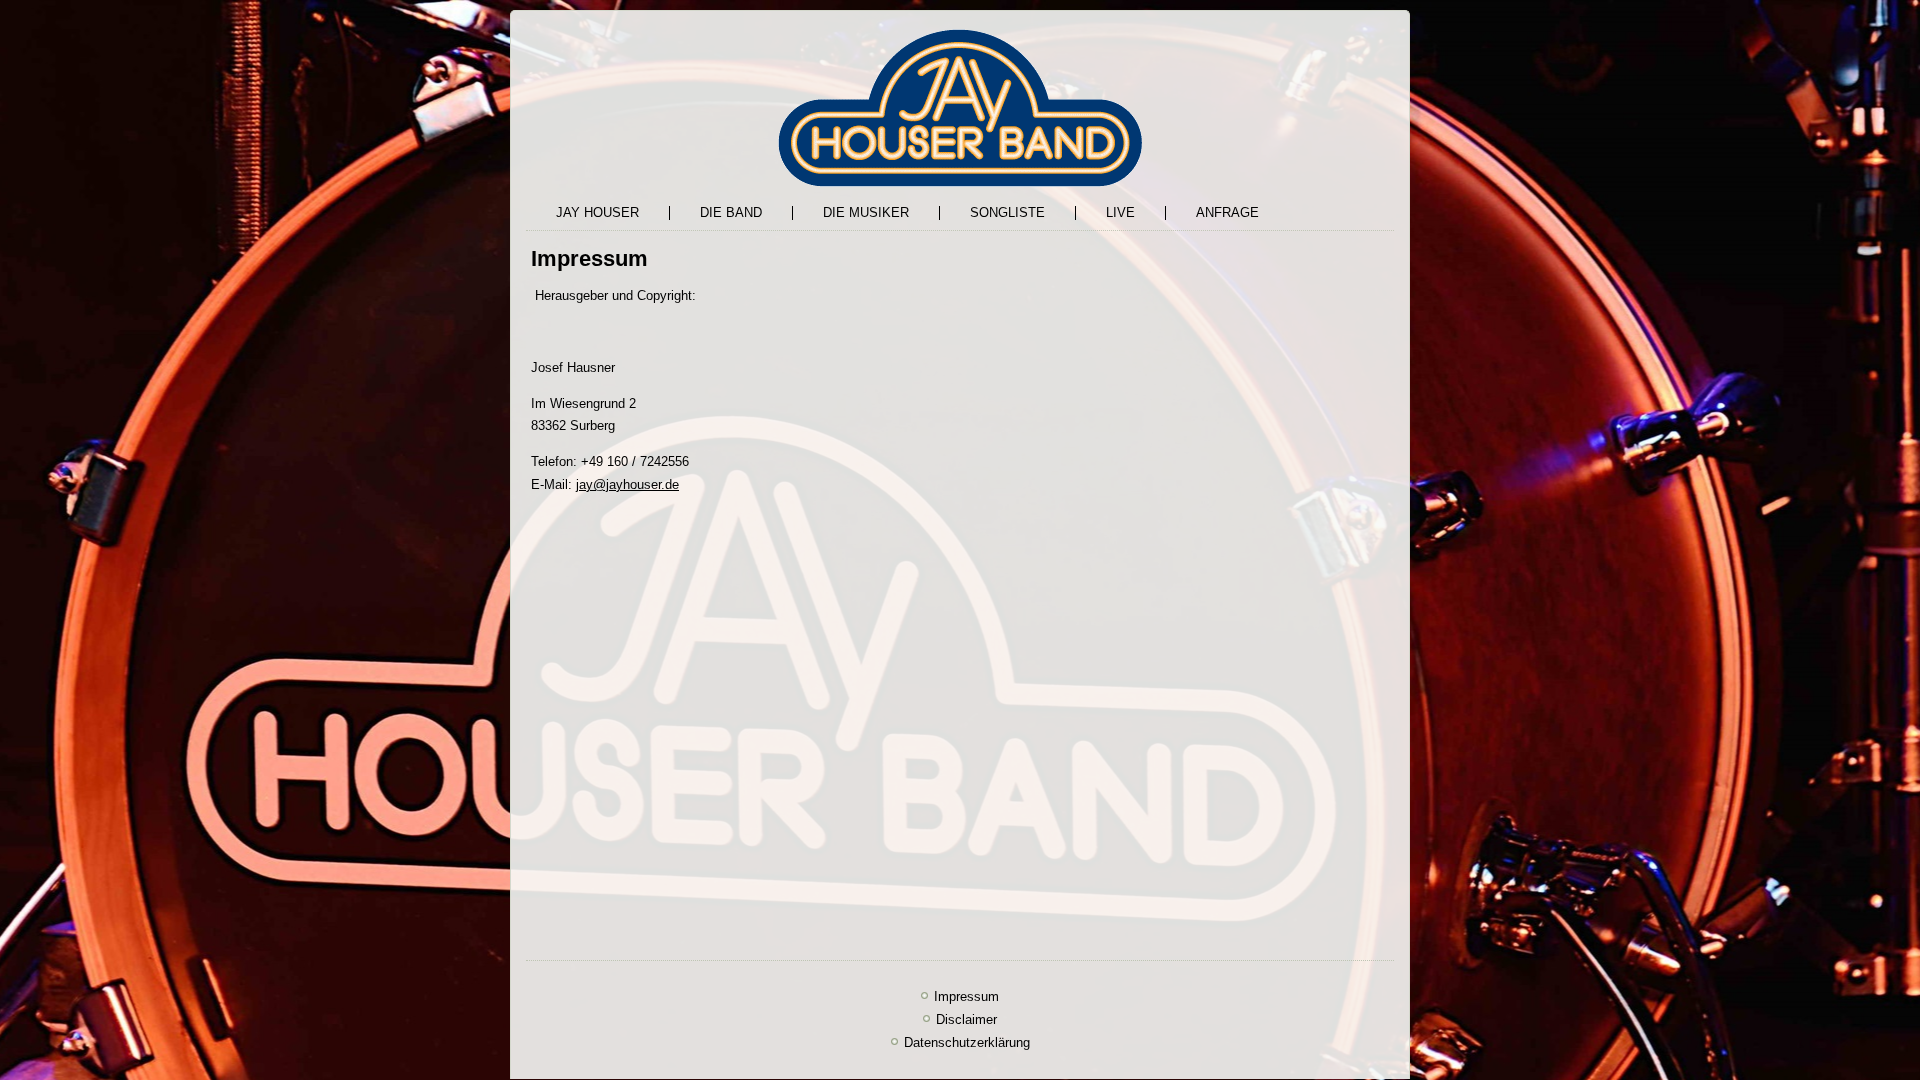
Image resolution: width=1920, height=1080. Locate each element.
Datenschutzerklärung (967, 1042)
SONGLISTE (1007, 212)
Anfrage (1227, 212)
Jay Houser (597, 212)
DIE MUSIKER (866, 212)
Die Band (731, 212)
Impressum (966, 996)
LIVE (1120, 212)
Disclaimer (966, 1019)
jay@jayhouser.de (627, 484)
